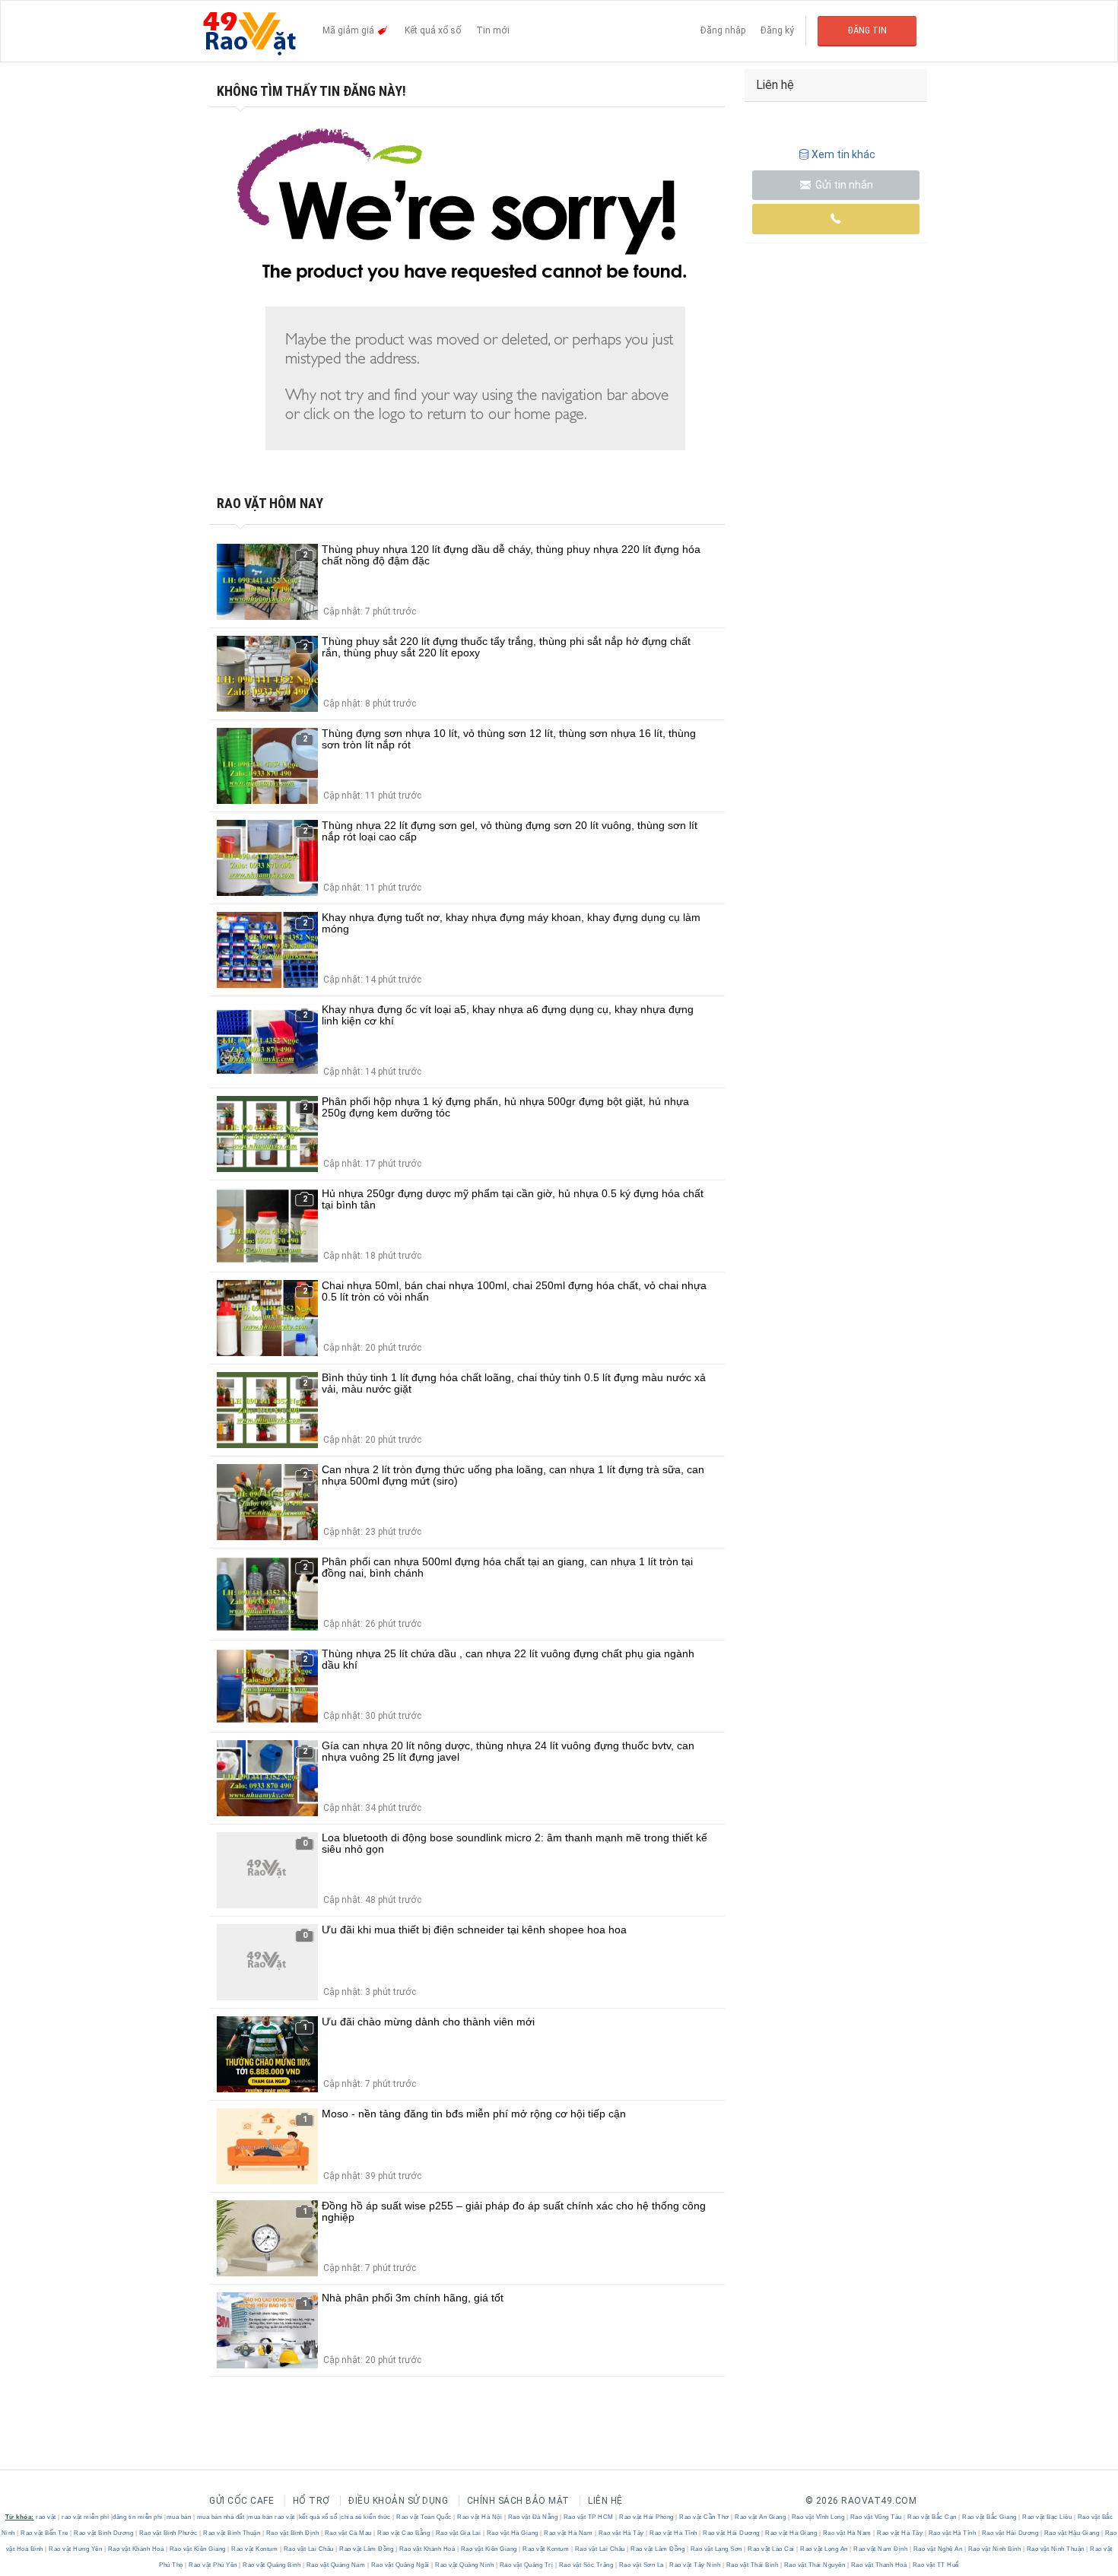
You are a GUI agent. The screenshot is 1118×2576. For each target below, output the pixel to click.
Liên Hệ (605, 2501)
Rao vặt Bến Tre (45, 2533)
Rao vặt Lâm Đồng (367, 2549)
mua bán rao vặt (272, 2517)
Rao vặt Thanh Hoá (879, 2565)
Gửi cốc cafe (241, 2501)
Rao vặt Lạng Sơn (716, 2549)
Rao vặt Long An (824, 2549)
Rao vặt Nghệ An (938, 2549)
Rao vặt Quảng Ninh (465, 2565)
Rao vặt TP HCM (588, 2517)
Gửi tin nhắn (843, 185)
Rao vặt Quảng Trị (526, 2565)
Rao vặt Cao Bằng (404, 2533)
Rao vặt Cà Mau (348, 2533)
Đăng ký (777, 30)
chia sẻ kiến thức (366, 2517)
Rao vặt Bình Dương (104, 2533)
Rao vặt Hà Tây (621, 2533)
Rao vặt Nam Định (881, 2549)
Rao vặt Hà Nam (569, 2533)
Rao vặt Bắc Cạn (932, 2517)
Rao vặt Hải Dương (732, 2533)
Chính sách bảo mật (518, 2501)
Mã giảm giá (349, 30)
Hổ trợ (311, 2501)
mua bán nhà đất (221, 2517)
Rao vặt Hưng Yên (76, 2549)
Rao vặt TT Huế (935, 2565)
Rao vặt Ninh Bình (994, 2549)
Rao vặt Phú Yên (213, 2565)
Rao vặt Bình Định (292, 2533)
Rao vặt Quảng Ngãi (400, 2565)
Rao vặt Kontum (255, 2549)
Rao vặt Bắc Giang (990, 2517)
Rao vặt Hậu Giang (1072, 2533)
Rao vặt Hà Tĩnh (674, 2533)
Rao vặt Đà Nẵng (533, 2517)
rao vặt (46, 2517)
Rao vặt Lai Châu (308, 2549)
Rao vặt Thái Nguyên (815, 2565)
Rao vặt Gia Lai (458, 2533)
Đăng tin (867, 30)
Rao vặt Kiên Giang (197, 2549)
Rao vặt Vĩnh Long (818, 2517)
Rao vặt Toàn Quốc (424, 2517)
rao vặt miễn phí (85, 2517)
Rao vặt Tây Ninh (695, 2565)
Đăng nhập (723, 30)
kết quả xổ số (318, 2517)
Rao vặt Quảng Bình (272, 2565)
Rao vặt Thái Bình (752, 2565)
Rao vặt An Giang (761, 2517)
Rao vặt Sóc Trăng (586, 2565)
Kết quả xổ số (433, 30)
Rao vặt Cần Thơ (705, 2517)
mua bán (179, 2517)
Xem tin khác (843, 154)
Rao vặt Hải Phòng (647, 2517)
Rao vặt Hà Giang (512, 2533)
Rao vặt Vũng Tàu (876, 2517)
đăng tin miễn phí (138, 2517)
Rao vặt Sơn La (641, 2565)
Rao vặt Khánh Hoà (136, 2549)
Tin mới (493, 30)
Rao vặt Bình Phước (168, 2533)
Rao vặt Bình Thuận (232, 2533)
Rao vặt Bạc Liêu (1047, 2517)
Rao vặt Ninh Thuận (1055, 2549)
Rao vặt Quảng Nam (336, 2565)
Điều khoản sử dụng (398, 2501)
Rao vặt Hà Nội (480, 2517)
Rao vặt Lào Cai (772, 2549)
